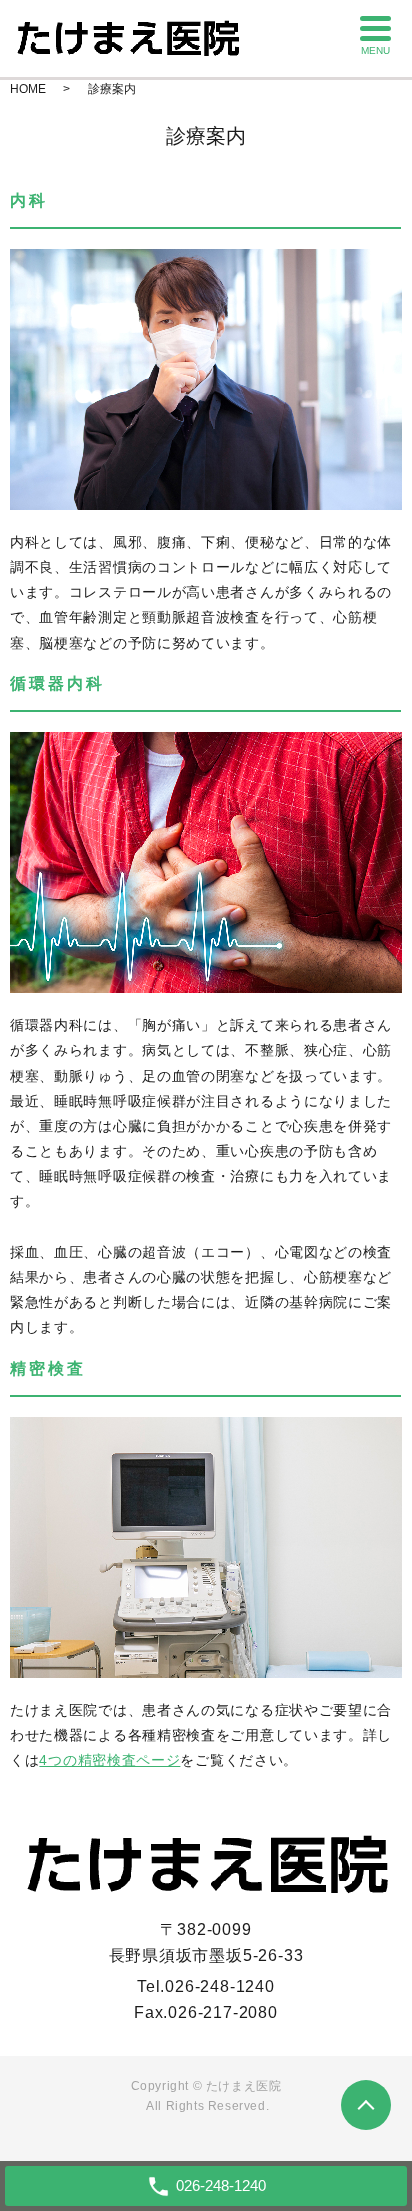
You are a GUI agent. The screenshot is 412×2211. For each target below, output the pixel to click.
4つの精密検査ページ (109, 1760)
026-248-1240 (220, 1986)
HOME (28, 89)
